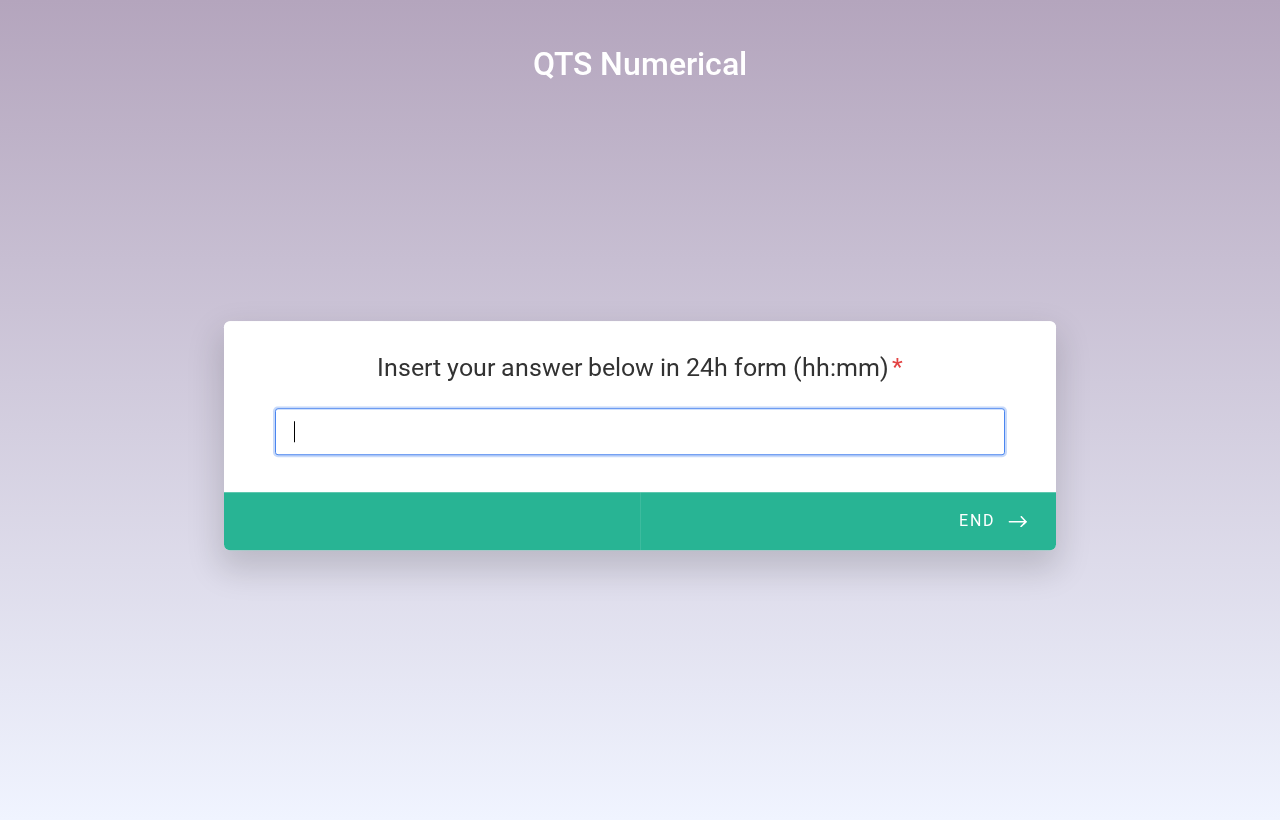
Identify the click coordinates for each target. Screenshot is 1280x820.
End (977, 520)
